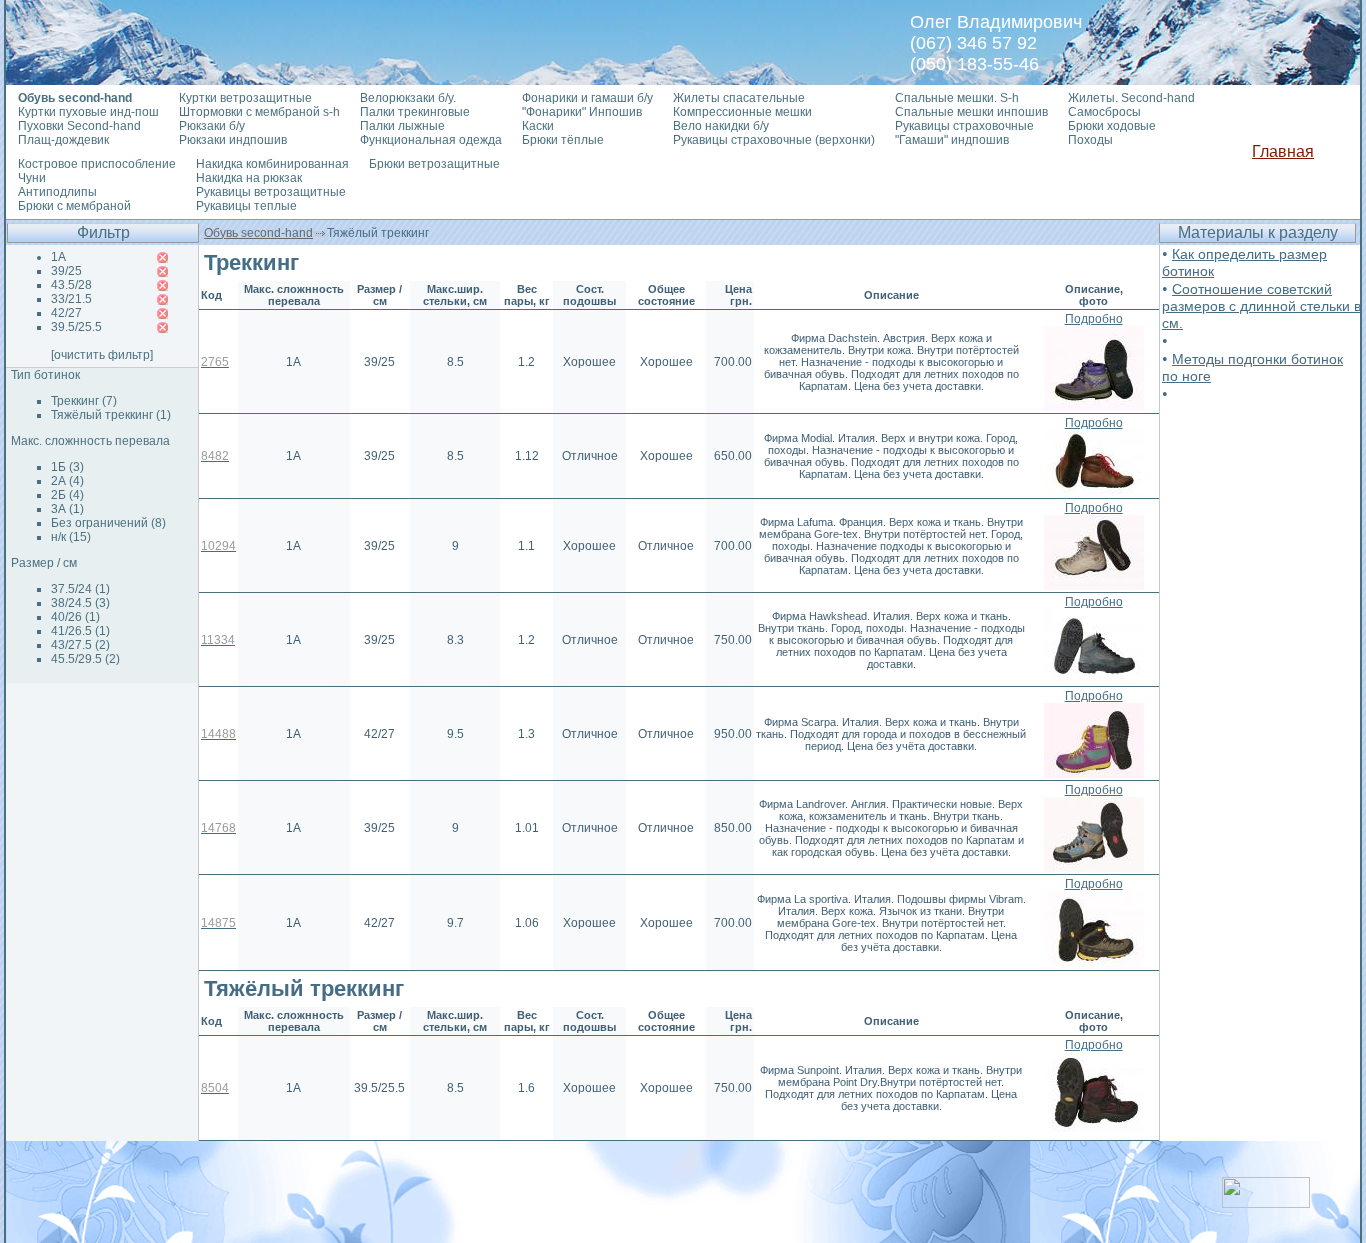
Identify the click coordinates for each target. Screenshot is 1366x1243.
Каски (538, 126)
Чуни (32, 178)
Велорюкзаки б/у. (408, 98)
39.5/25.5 (76, 327)
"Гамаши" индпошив (952, 140)
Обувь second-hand (258, 233)
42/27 (66, 313)
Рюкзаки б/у (212, 126)
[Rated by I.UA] (1266, 1202)
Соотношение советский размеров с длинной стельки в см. (1261, 306)
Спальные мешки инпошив (971, 112)
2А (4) (67, 481)
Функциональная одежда (431, 140)
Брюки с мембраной (74, 206)
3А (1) (67, 509)
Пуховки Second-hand (79, 126)
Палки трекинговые (415, 112)
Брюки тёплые (563, 140)
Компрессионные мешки (742, 112)
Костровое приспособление (97, 164)
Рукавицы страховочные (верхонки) (774, 140)
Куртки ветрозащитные (245, 98)
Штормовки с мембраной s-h (259, 112)
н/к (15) (71, 537)
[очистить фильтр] (102, 355)
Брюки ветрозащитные (434, 164)
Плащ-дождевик (63, 140)
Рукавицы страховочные (964, 126)
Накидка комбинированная (272, 164)
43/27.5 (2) (80, 645)
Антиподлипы (57, 192)
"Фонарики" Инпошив (582, 112)
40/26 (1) (75, 617)
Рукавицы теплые (246, 206)
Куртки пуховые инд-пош (88, 112)
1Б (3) (67, 467)
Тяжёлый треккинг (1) (111, 415)
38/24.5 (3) (80, 603)
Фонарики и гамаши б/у (587, 98)
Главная (1283, 151)
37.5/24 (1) (80, 589)
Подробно (1094, 319)
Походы (1090, 140)
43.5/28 (71, 285)
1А (58, 257)
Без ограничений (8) (108, 523)
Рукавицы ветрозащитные (271, 192)
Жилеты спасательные (739, 98)
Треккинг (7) (84, 401)
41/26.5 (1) (80, 631)
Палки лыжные (402, 126)
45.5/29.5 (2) (85, 659)
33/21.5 (71, 299)
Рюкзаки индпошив (233, 140)
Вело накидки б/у (721, 126)
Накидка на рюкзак (249, 178)
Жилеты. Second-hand (1131, 98)
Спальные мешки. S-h (957, 98)
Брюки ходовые (1112, 126)
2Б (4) (67, 495)
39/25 (66, 271)
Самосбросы (1104, 112)
